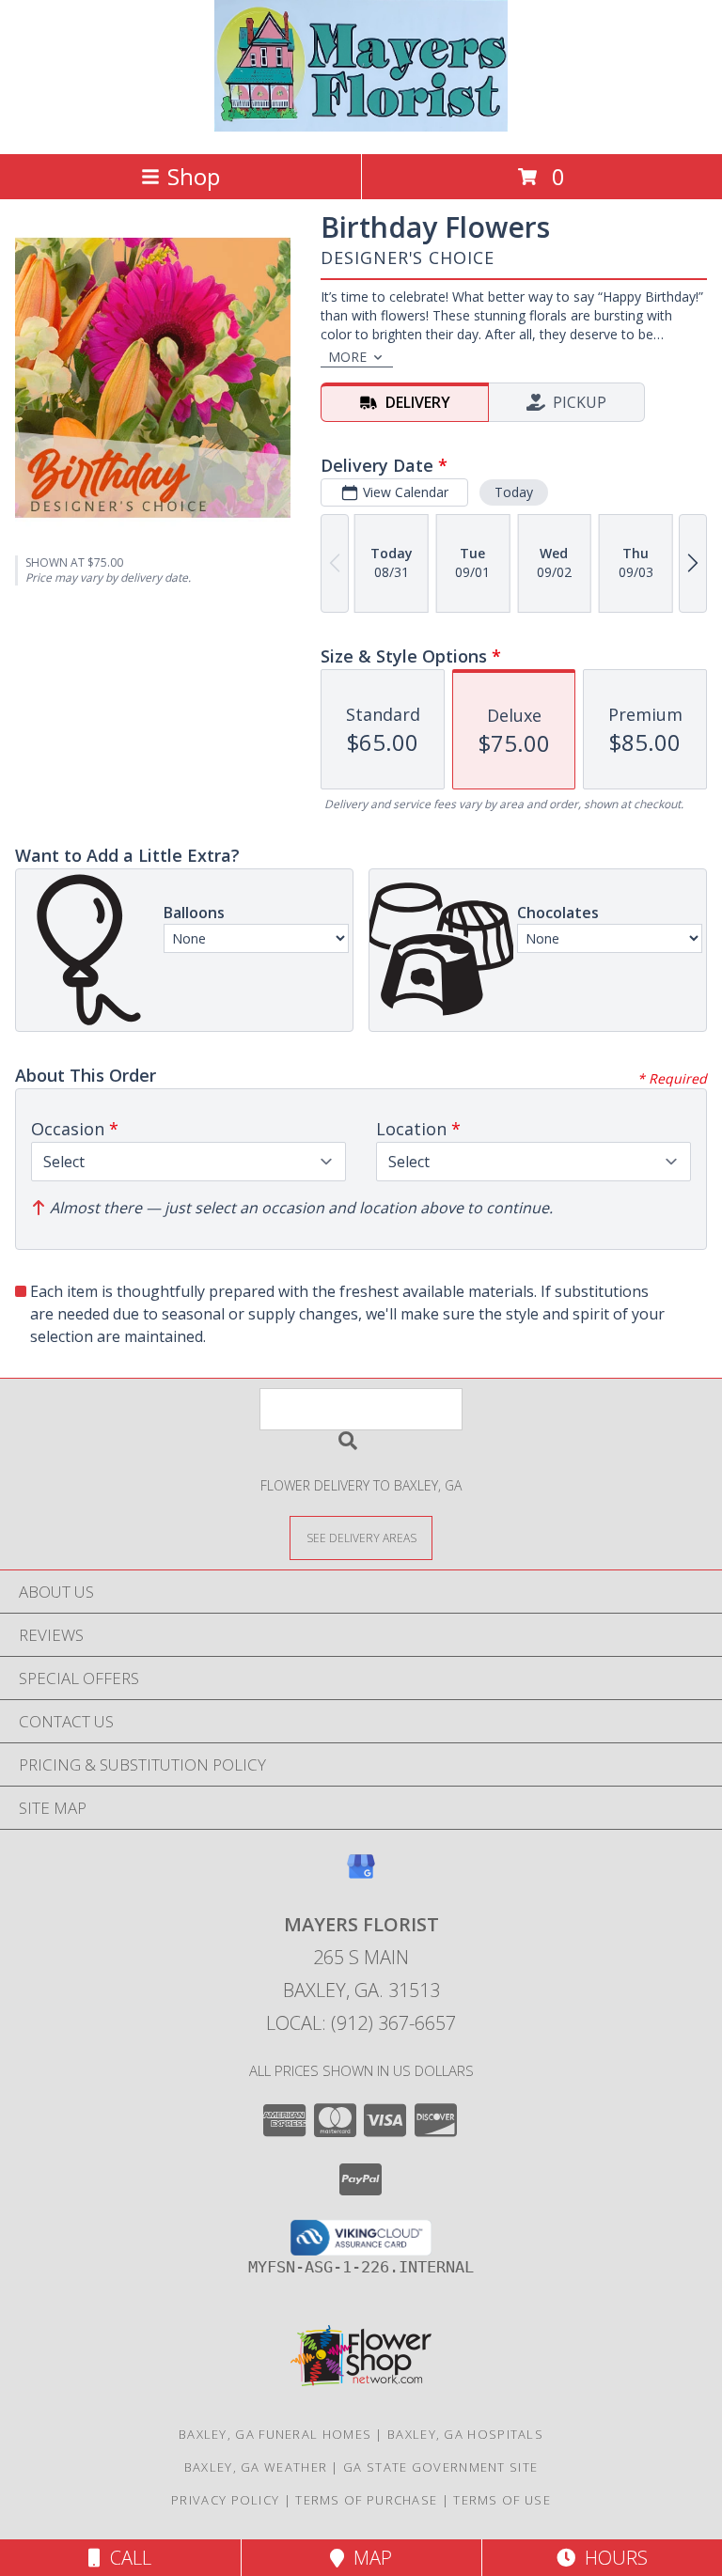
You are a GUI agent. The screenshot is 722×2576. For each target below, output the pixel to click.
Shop (194, 176)
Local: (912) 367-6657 (361, 2023)
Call (126, 2558)
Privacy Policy (225, 2500)
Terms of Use (502, 2500)
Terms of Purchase (366, 2500)
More (347, 357)
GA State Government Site (440, 2467)
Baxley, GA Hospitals (465, 2434)
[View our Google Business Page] (361, 1875)
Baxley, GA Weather (256, 2467)
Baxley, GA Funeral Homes (275, 2434)
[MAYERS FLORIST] (361, 126)
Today (514, 492)
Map (368, 2558)
